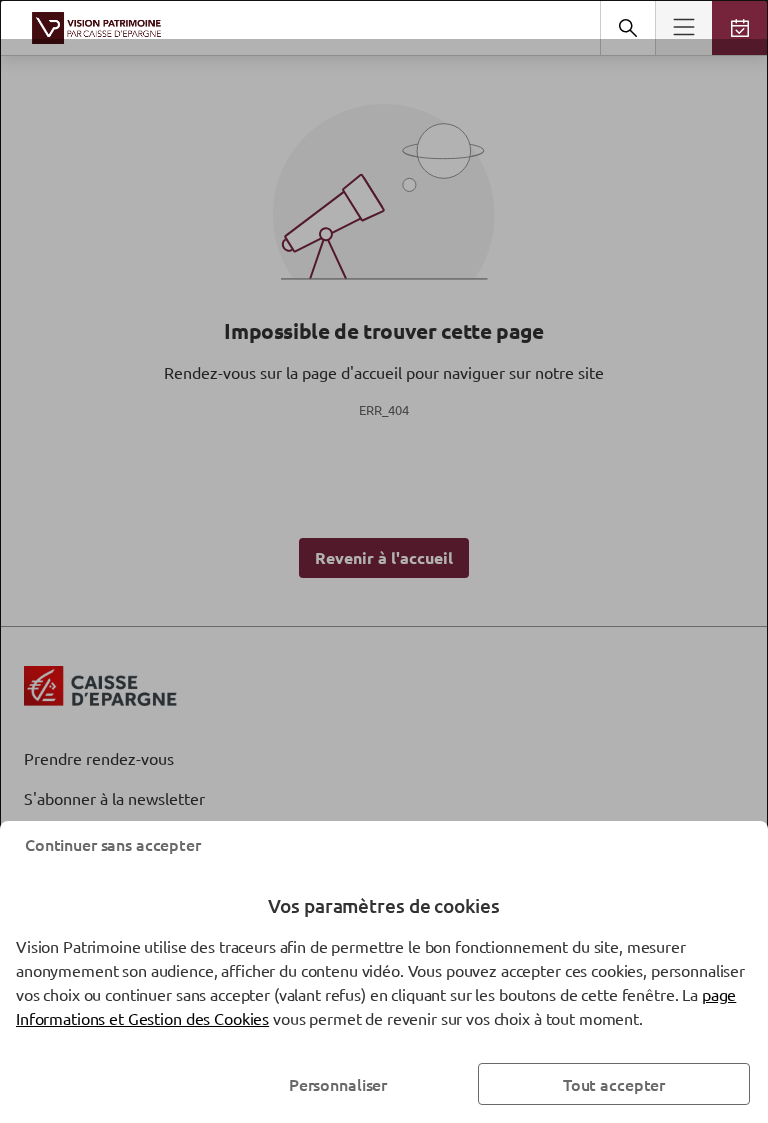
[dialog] (384, 561)
